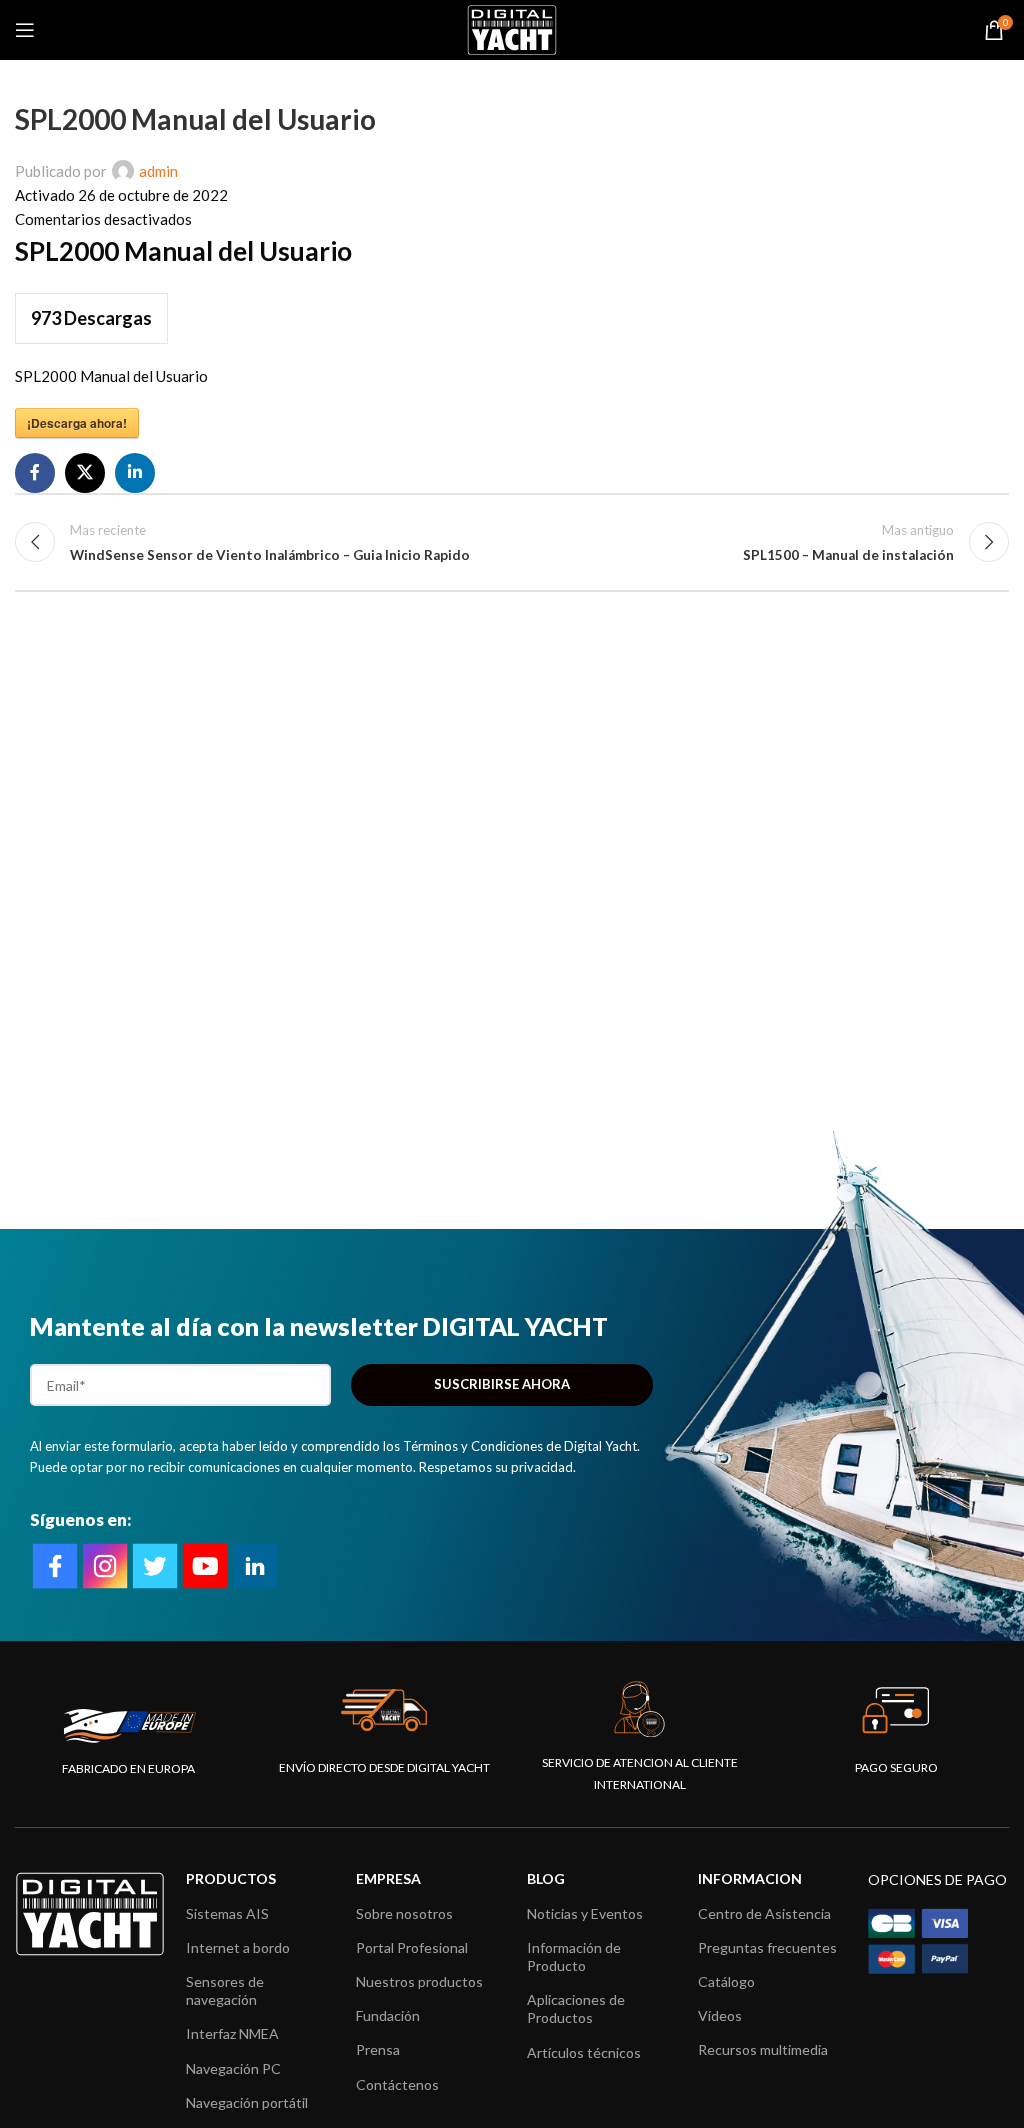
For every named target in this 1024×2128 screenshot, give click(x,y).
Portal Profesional (412, 1947)
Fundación (388, 2015)
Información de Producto (574, 1956)
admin (158, 171)
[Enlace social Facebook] (35, 473)
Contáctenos (397, 2084)
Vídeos (720, 2015)
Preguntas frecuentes (767, 1947)
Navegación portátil (247, 2102)
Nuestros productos (419, 1981)
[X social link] (85, 473)
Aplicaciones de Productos (576, 2008)
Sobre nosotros (404, 1913)
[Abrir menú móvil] (25, 30)
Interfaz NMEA (232, 2033)
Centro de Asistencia (764, 1913)
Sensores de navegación (225, 1990)
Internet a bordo (238, 1947)
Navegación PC (233, 2068)
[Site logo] (511, 28)
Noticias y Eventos (585, 1913)
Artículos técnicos (584, 2052)
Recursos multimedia (763, 2049)
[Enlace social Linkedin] (135, 473)
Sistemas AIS (227, 1913)
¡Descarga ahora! (77, 423)
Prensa (378, 2049)
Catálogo (726, 1981)
